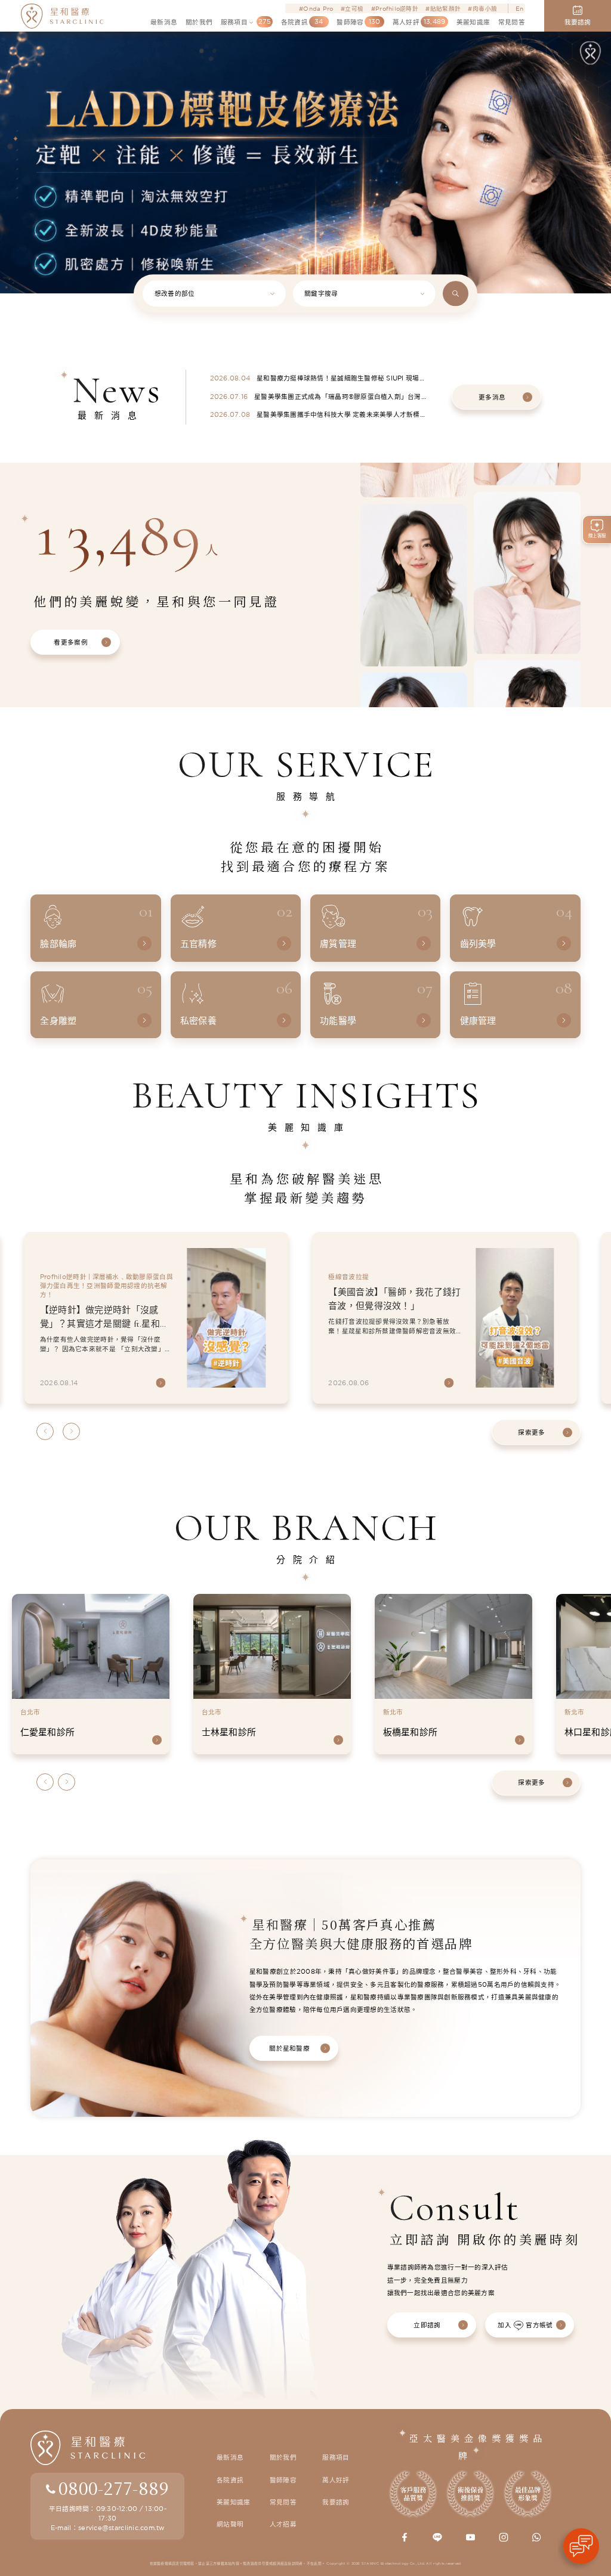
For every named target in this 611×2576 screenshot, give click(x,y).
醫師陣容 (283, 2480)
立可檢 (354, 8)
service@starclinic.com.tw (121, 2528)
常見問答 (283, 2502)
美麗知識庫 (233, 2502)
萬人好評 (336, 2480)
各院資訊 (230, 2480)
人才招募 (283, 2524)
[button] (16, 129)
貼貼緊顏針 (445, 8)
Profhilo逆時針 (397, 8)
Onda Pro (318, 8)
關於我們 (283, 2457)
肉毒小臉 (485, 8)
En (520, 8)
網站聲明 (230, 2524)
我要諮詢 (336, 2502)
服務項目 (336, 2457)
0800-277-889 (114, 2488)
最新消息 (230, 2457)
